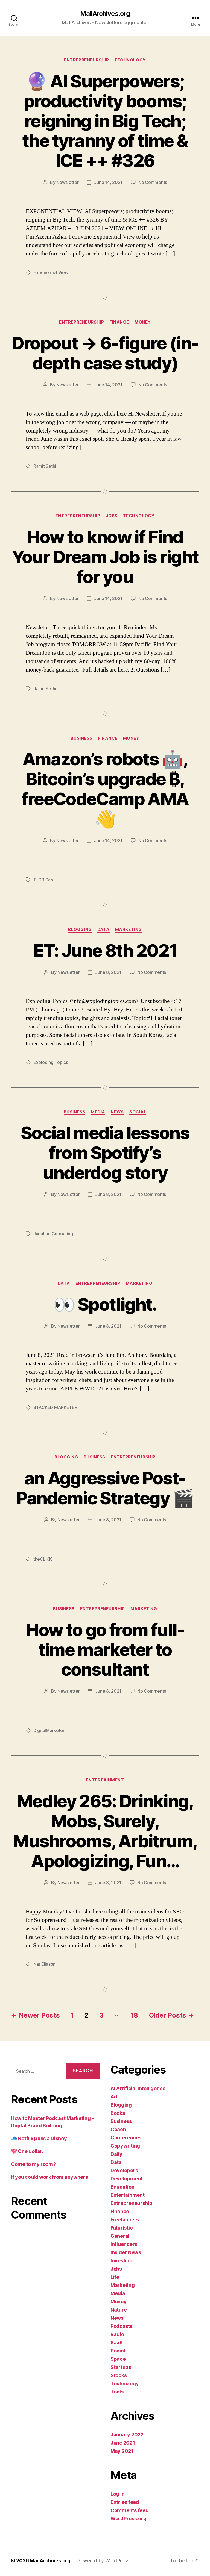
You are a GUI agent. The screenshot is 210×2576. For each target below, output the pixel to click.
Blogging (80, 930)
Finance (119, 322)
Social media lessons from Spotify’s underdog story (105, 1153)
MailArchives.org (105, 14)
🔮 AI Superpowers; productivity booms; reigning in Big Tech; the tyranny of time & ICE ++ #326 (105, 121)
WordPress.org (129, 2518)
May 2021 (122, 2451)
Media (98, 1112)
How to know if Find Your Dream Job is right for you (105, 557)
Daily (116, 2154)
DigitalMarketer (49, 1730)
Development (126, 2179)
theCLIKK (43, 1559)
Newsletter (67, 182)
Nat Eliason (44, 1964)
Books (118, 2113)
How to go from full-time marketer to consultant (105, 1650)
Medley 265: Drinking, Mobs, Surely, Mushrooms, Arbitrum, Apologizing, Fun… (105, 1831)
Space (118, 2359)
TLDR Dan (43, 880)
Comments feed (130, 2510)
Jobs (112, 516)
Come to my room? (33, 2164)
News (117, 1112)
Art (114, 2097)
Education (122, 2187)
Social (138, 1112)
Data (103, 930)
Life (115, 2277)
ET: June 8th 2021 (105, 950)
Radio (117, 2334)
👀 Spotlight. (105, 1304)
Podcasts (122, 2326)
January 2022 (127, 2435)
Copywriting (125, 2146)
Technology (130, 60)
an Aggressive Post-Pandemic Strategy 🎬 (105, 1488)
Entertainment (105, 1780)
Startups (121, 2367)
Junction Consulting (53, 1234)
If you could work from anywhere (50, 2177)
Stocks (119, 2375)
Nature (119, 2310)
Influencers (124, 2244)
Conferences (126, 2138)
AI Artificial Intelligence (138, 2088)
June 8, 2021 (108, 972)
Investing (122, 2261)
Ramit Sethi (45, 466)
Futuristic (122, 2228)
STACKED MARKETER (55, 1407)
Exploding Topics (51, 1062)
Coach (118, 2129)
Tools (117, 2392)
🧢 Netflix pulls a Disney (39, 2138)
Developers (124, 2170)
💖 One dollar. (27, 2151)
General (120, 2236)
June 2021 (123, 2443)
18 (134, 2015)
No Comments (153, 182)
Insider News (126, 2252)
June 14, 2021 (108, 182)
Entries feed (125, 2502)
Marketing (129, 930)
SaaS (117, 2343)
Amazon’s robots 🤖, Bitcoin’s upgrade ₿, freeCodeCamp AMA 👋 (105, 789)
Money (143, 322)
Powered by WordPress (103, 2561)
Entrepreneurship (86, 60)
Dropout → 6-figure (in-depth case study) (105, 353)
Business (81, 738)
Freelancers (125, 2220)
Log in (117, 2494)
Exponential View (51, 272)
